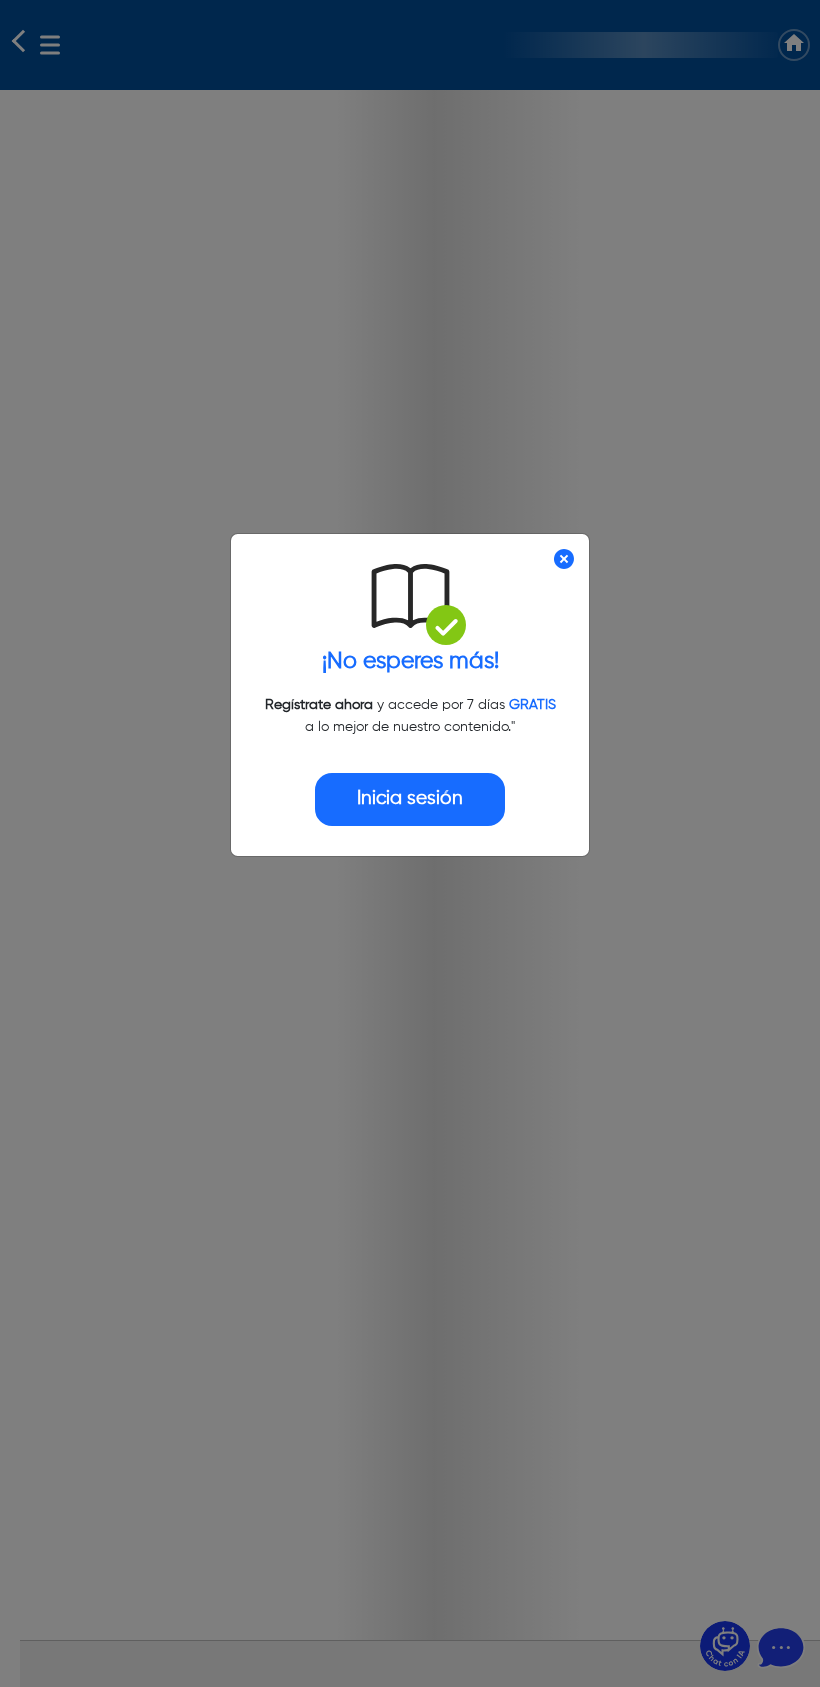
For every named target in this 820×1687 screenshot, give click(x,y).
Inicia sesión (410, 798)
